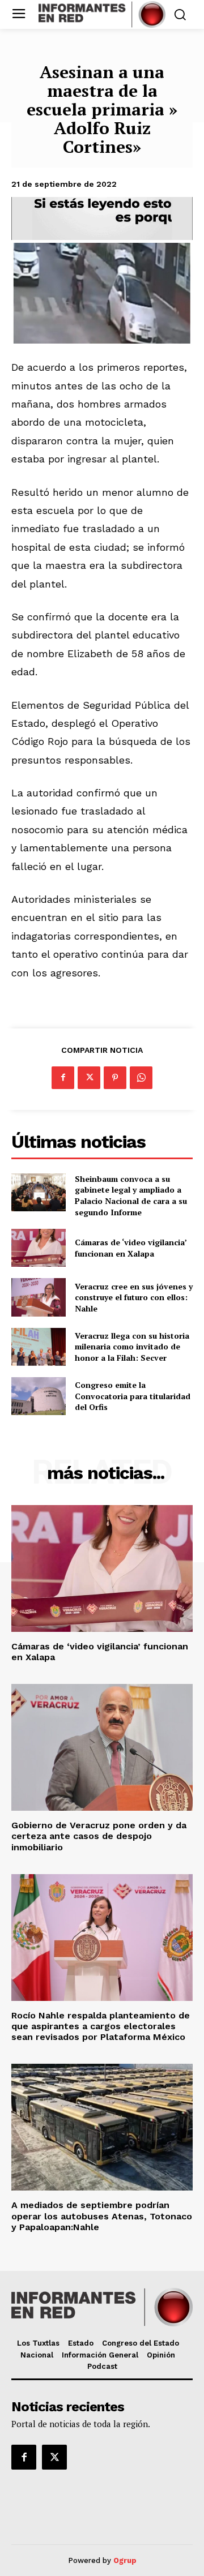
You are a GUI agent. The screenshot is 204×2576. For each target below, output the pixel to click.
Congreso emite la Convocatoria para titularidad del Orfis (133, 1396)
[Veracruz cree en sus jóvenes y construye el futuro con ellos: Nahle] (39, 1297)
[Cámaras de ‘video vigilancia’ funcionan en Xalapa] (39, 1248)
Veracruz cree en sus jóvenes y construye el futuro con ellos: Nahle (134, 1297)
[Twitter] (89, 1078)
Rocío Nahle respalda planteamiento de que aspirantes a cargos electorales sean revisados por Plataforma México (101, 2026)
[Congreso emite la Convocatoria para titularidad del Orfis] (39, 1396)
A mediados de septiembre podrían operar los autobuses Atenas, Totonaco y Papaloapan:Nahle (102, 2216)
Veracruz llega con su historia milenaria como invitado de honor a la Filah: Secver (132, 1347)
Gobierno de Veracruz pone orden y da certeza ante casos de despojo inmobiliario (99, 1836)
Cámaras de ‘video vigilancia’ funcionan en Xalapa (131, 1248)
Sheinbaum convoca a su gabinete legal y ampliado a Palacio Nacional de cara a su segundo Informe (131, 1195)
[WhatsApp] (141, 1078)
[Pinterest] (115, 1078)
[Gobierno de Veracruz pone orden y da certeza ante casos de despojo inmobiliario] (102, 1747)
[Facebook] (63, 1078)
